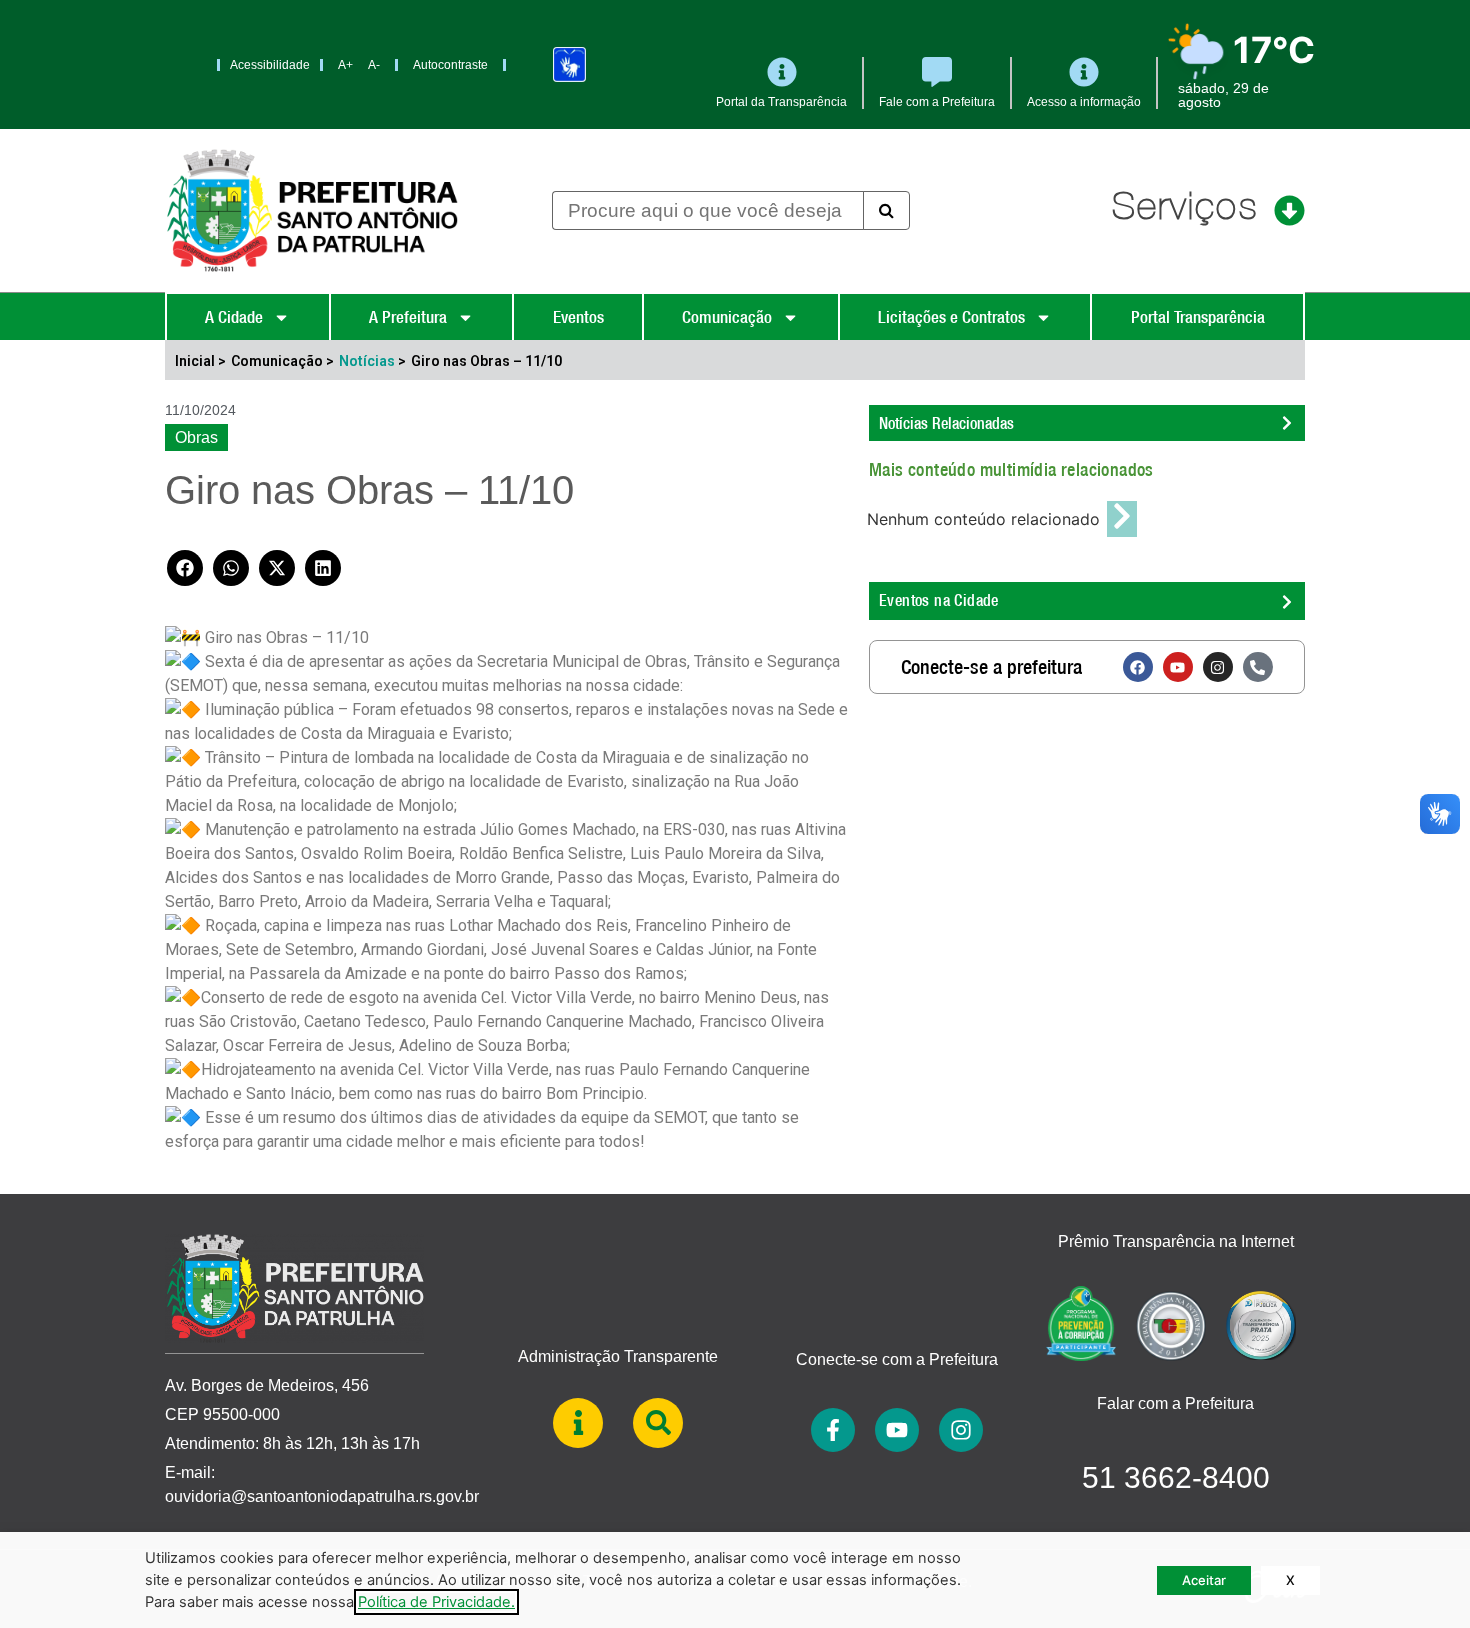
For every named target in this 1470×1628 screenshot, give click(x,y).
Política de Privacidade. (436, 1602)
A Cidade (234, 317)
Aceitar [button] (1204, 1580)
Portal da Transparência (781, 102)
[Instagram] (1218, 667)
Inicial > (200, 361)
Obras (196, 437)
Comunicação (727, 317)
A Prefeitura (408, 317)
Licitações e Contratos (951, 317)
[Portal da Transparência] (782, 72)
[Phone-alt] (1258, 667)
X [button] (1290, 1580)
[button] (185, 568)
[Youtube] (1178, 667)
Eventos (578, 317)
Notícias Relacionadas (946, 423)
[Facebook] (1138, 667)
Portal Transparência (1198, 317)
